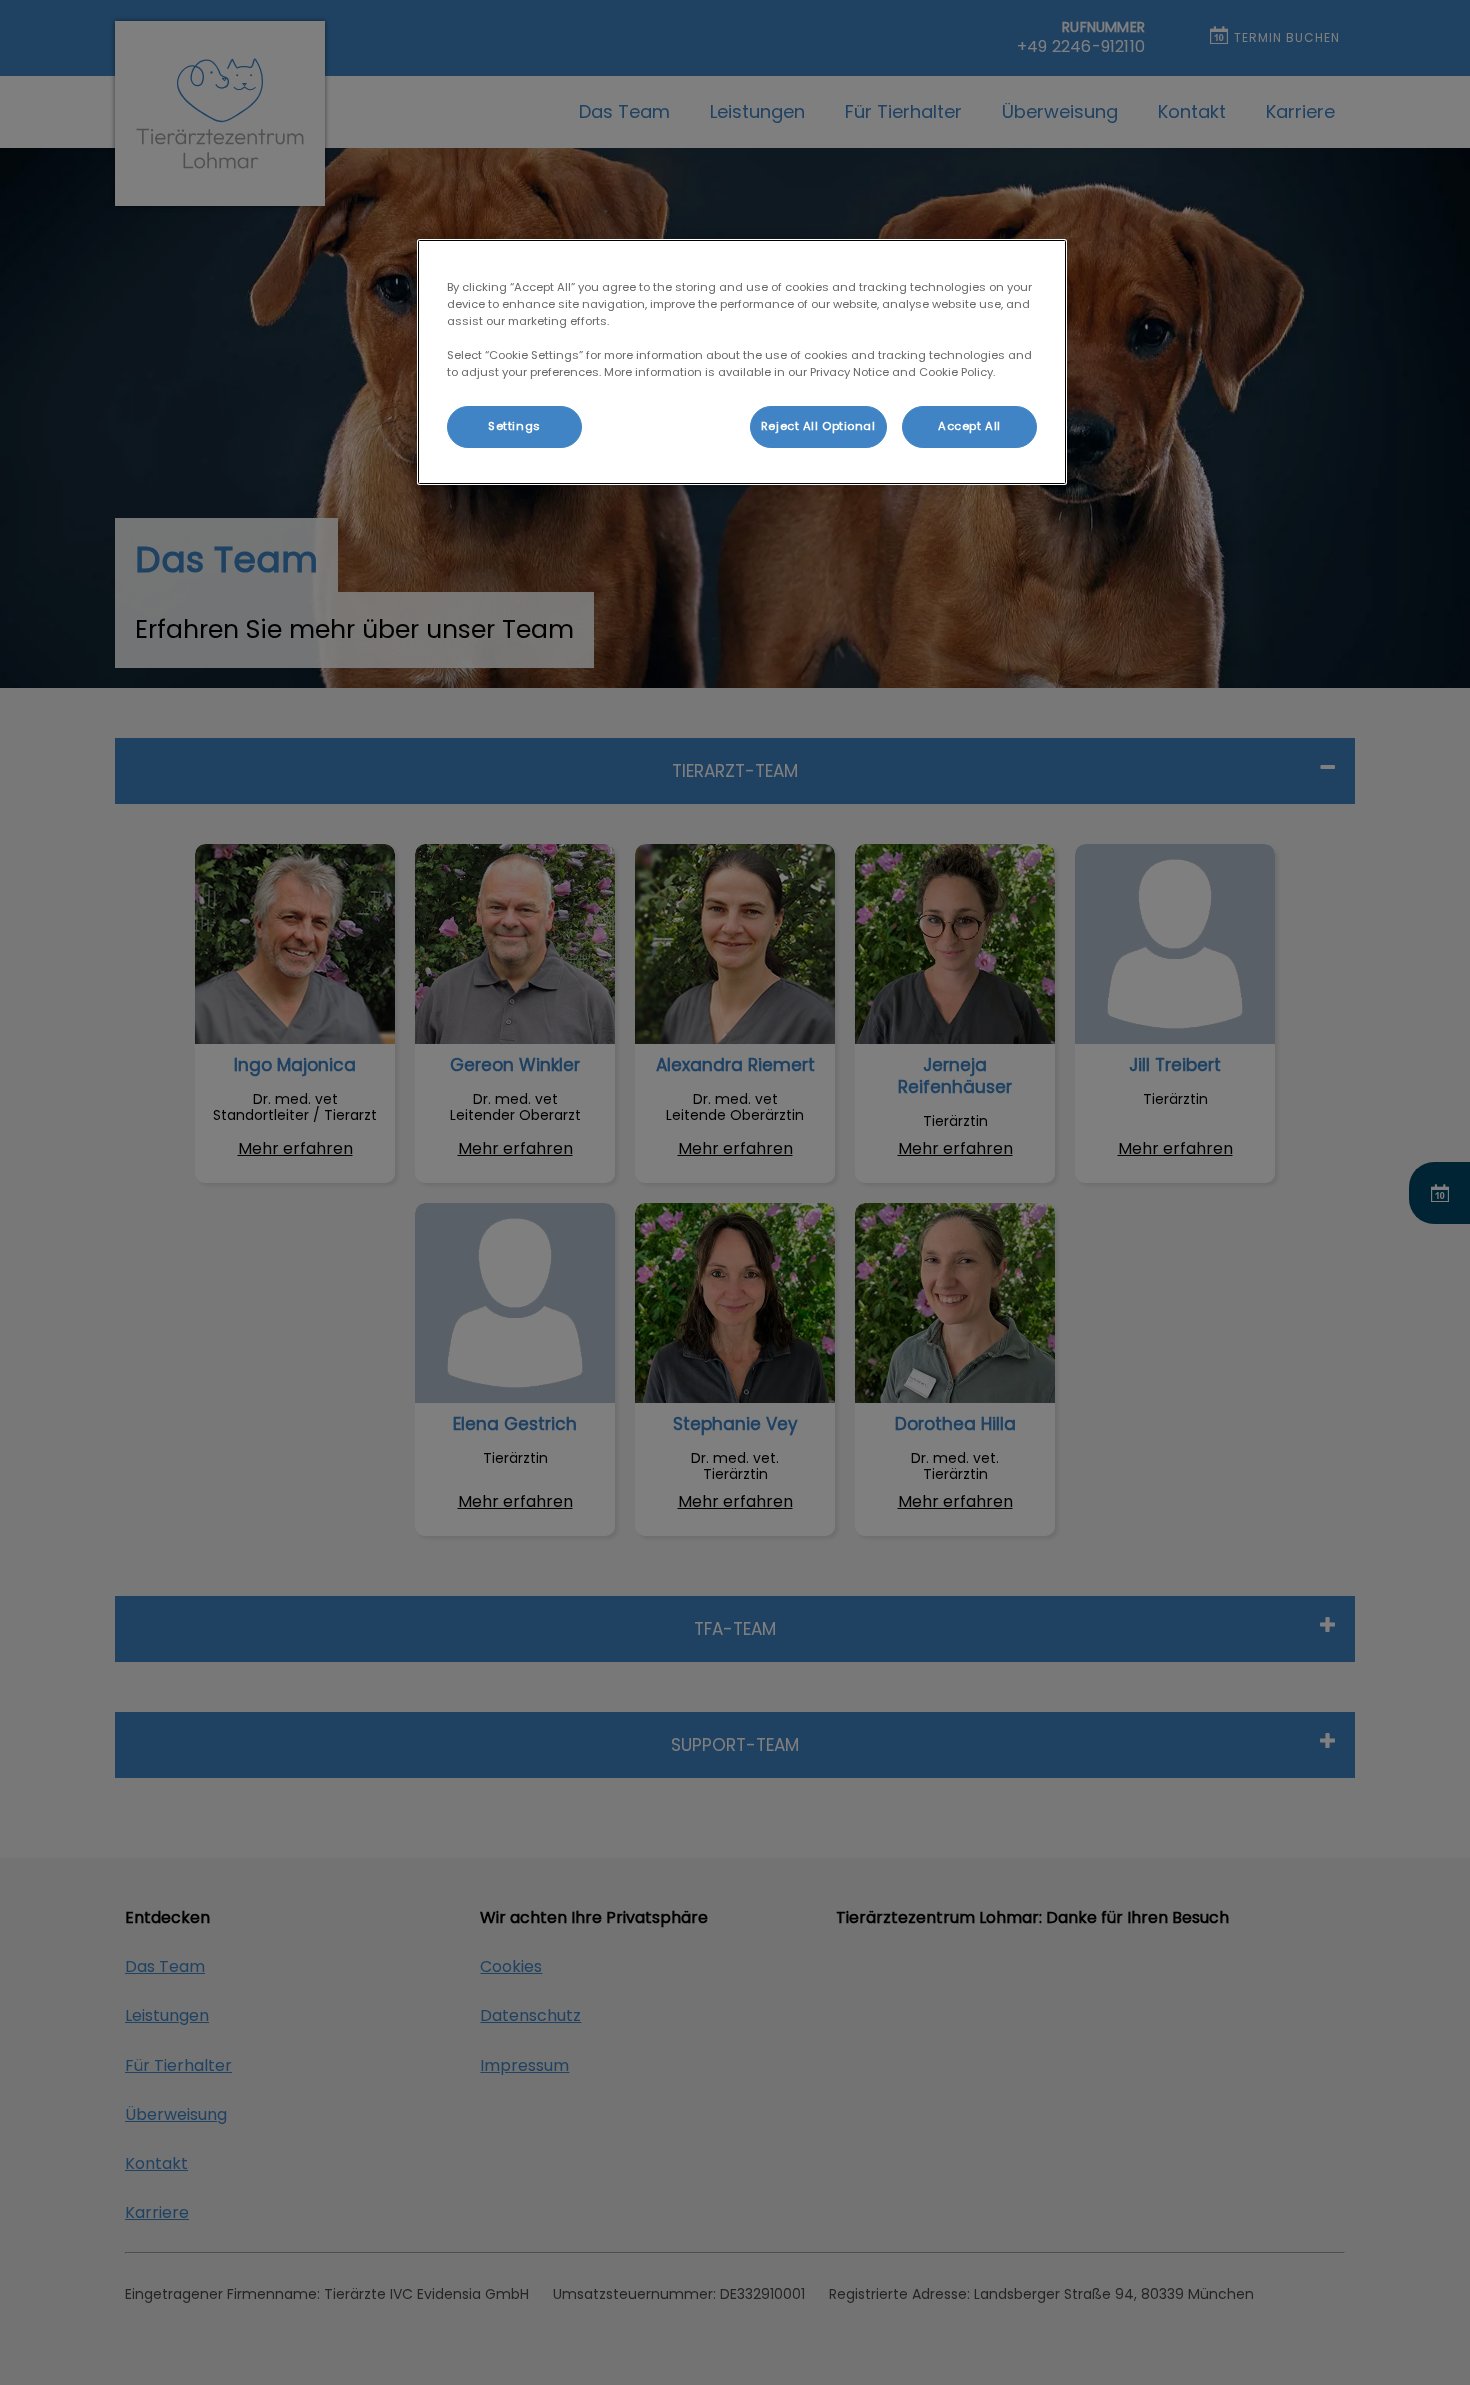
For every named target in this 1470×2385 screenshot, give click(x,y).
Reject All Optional (818, 426)
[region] (742, 362)
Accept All (969, 426)
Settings (514, 426)
